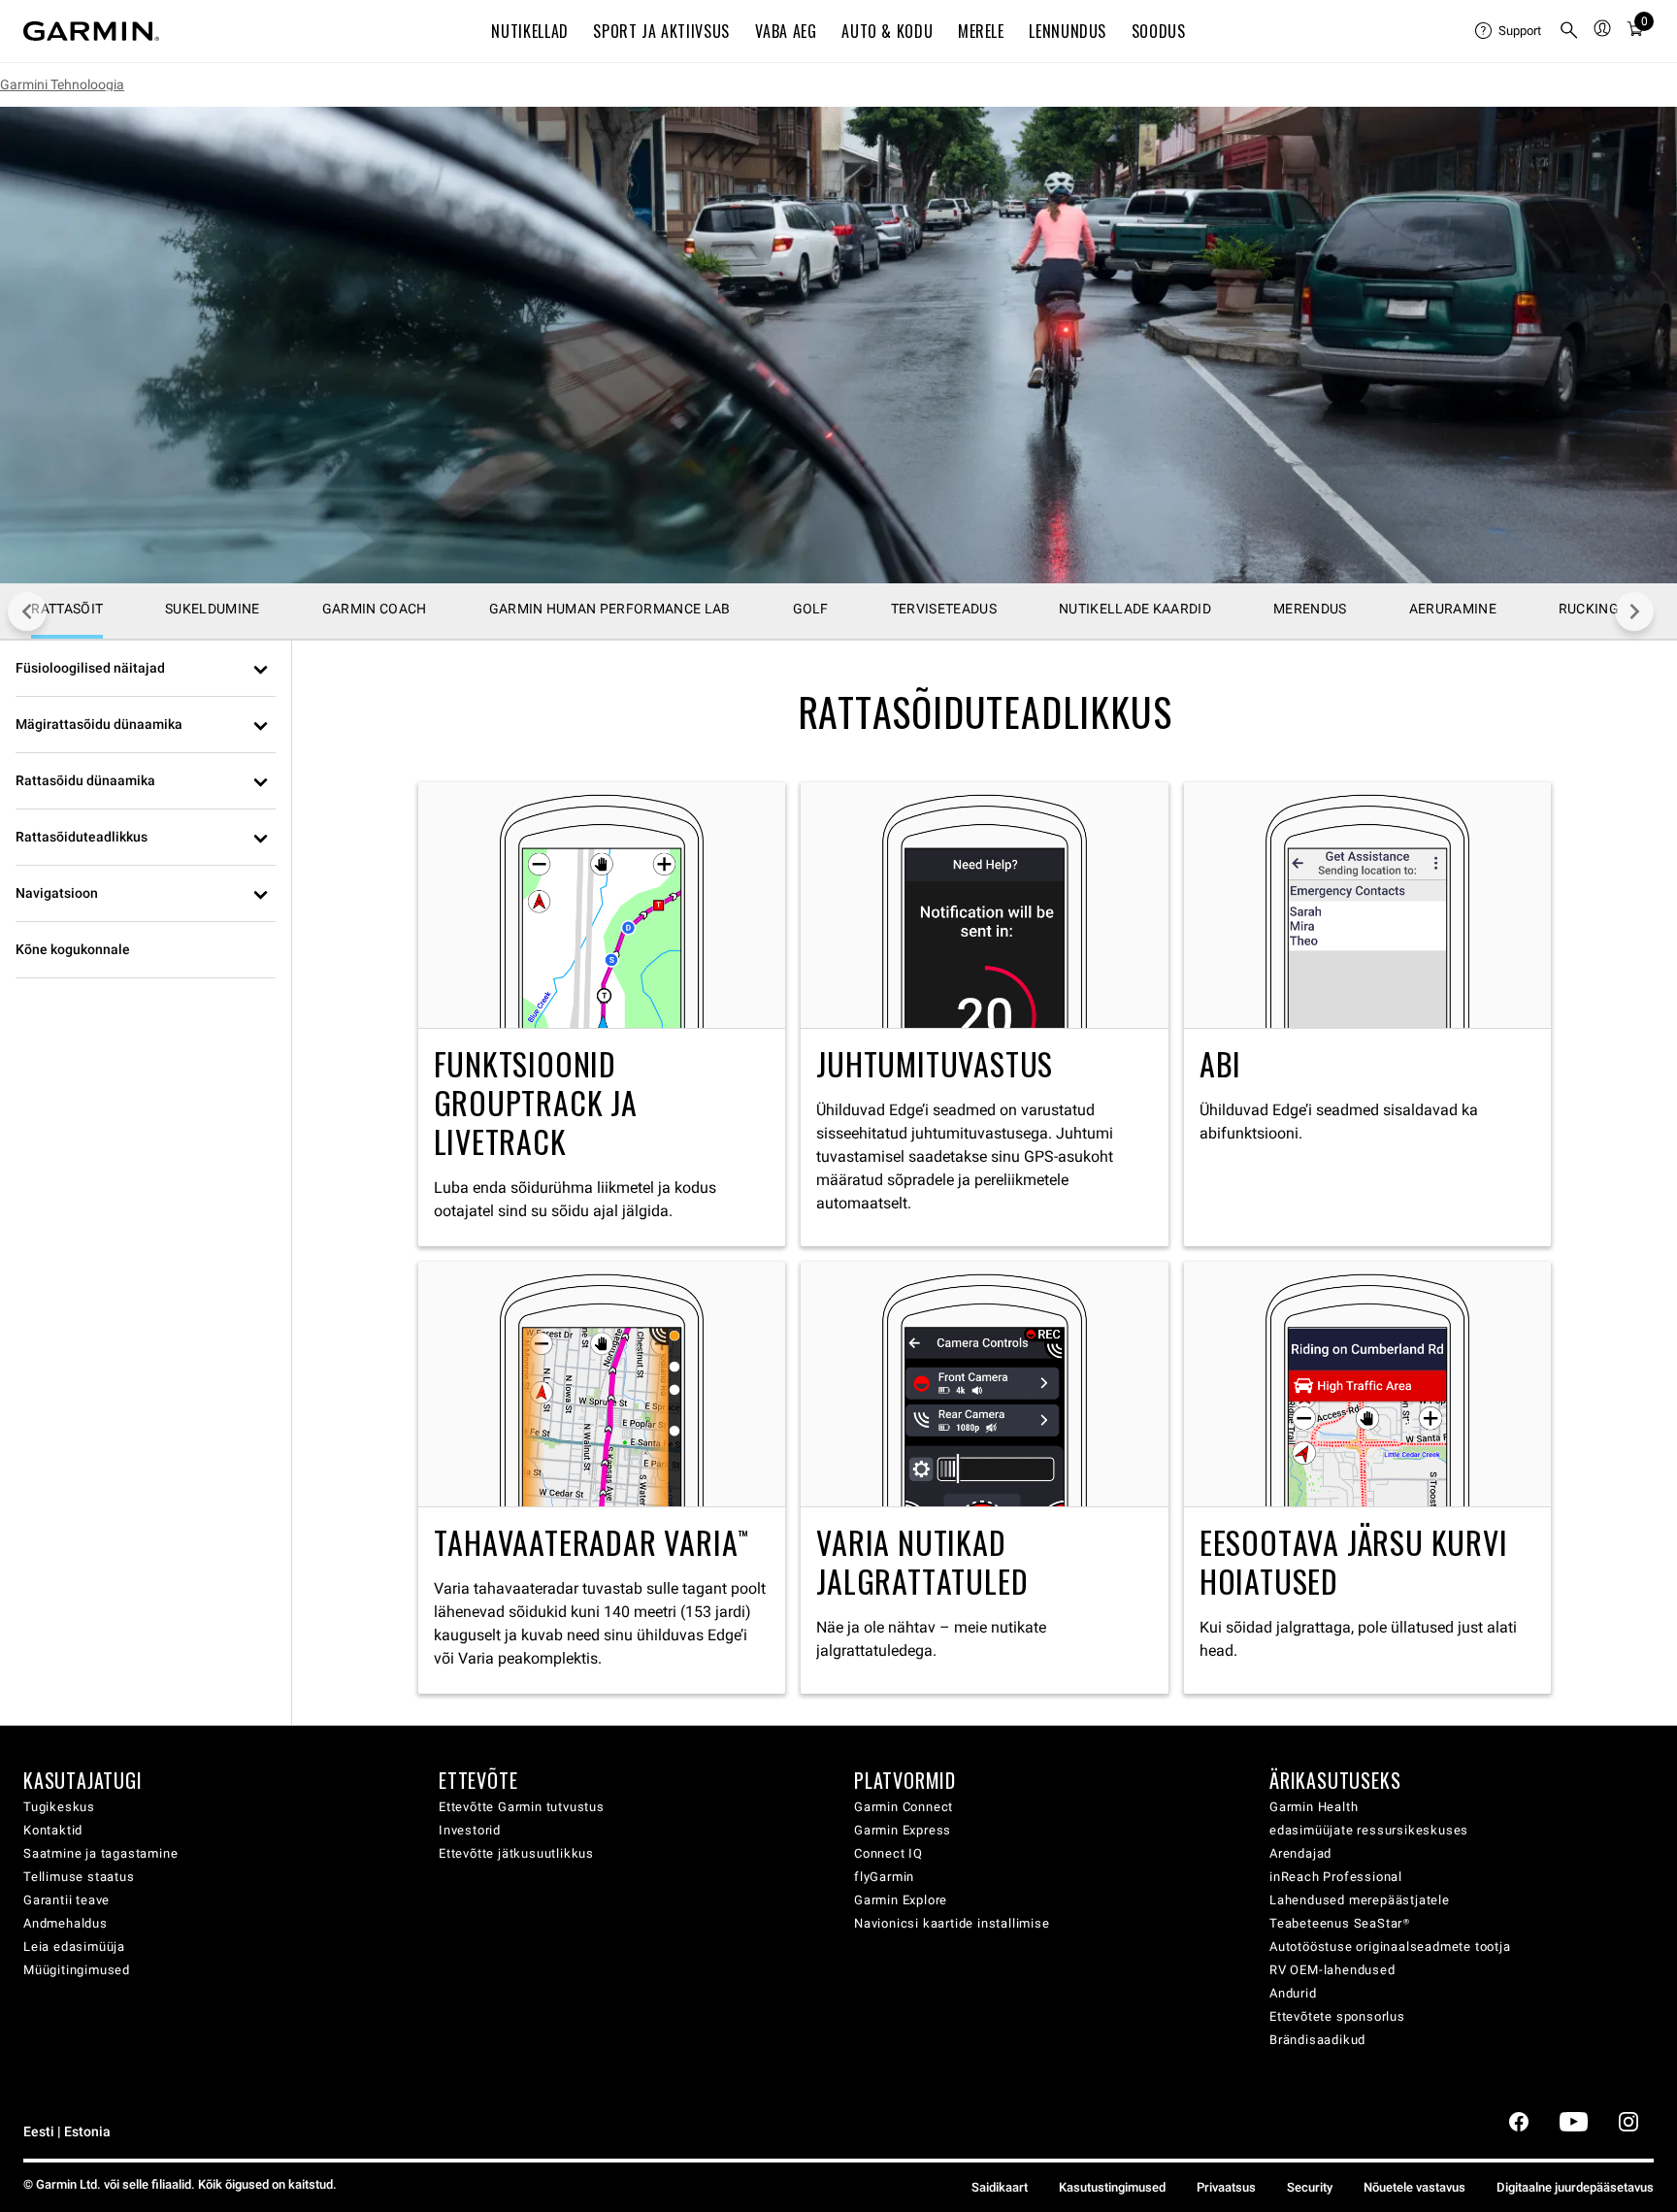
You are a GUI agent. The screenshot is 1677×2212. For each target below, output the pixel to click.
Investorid (470, 1830)
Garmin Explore (901, 1900)
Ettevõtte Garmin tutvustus (522, 1807)
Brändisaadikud (1317, 2040)
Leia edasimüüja (74, 1947)
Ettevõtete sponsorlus (1337, 2016)
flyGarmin (884, 1877)
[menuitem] (1509, 31)
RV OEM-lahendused (1332, 1970)
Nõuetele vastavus (1414, 2187)
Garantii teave (66, 1900)
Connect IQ (888, 1853)
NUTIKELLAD (529, 31)
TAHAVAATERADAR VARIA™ (602, 1478)
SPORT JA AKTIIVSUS (661, 31)
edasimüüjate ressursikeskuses (1369, 1830)
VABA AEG (786, 31)
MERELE (981, 31)
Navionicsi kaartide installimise (952, 1923)
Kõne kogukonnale (73, 949)
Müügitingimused (77, 1970)
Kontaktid (53, 1830)
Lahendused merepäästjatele (1360, 1900)
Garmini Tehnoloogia (62, 84)
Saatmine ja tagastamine (100, 1853)
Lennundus (1068, 31)
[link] (838, 345)
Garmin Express (903, 1830)
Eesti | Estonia (67, 2132)
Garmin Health (1314, 1807)
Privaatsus (1226, 2187)
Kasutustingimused (1112, 2187)
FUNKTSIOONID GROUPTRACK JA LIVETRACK (602, 1014)
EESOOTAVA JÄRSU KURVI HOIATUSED (1368, 1478)
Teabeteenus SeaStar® (1340, 1923)
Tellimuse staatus (79, 1877)
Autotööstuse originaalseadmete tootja (1390, 1947)
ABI (1368, 1014)
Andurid (1293, 1993)
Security (1310, 2187)
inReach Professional (1336, 1877)
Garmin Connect (904, 1807)
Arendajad (1300, 1853)
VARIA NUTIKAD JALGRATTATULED (985, 1478)
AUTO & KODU (887, 31)
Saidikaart (1000, 2187)
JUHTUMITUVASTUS (985, 1014)
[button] (146, 669)
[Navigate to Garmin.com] (91, 31)
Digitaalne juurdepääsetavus (1575, 2187)
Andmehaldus (66, 1923)
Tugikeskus (59, 1807)
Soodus (1159, 31)
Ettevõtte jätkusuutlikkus (516, 1853)
